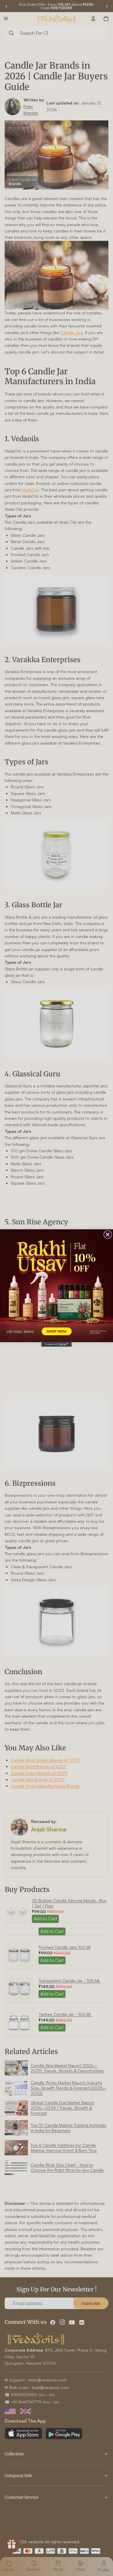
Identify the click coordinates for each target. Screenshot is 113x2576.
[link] (57, 1286)
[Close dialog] (108, 1234)
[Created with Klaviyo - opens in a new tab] (57, 1344)
